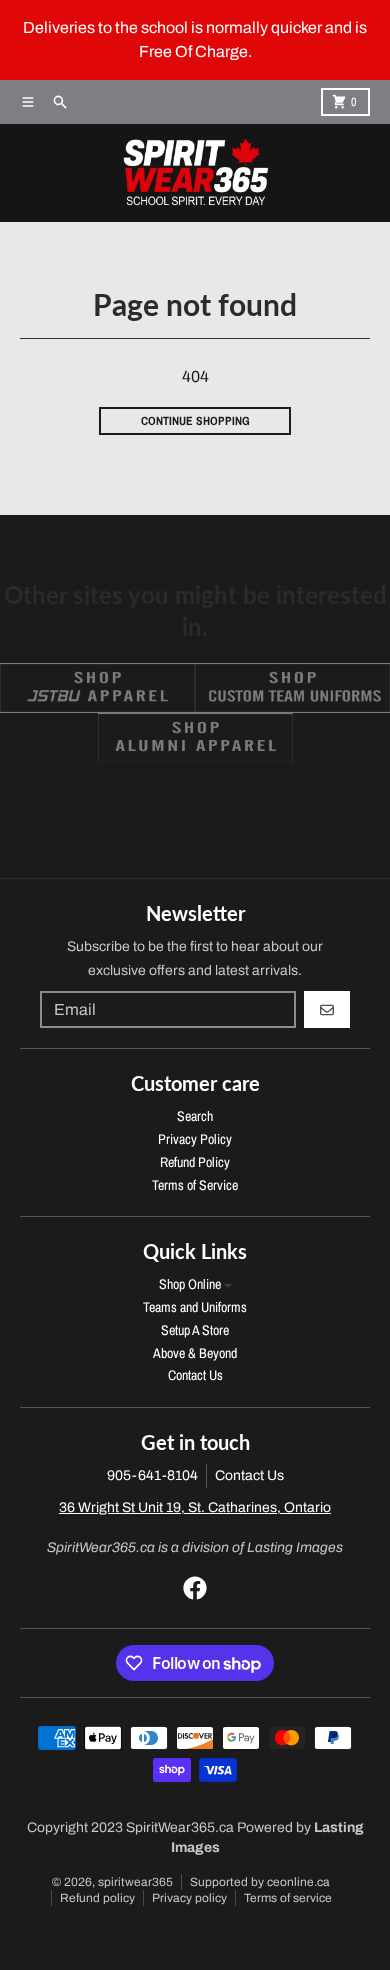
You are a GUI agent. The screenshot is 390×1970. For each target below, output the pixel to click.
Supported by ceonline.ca (260, 1882)
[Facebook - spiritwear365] (195, 1588)
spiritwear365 (135, 1882)
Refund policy (97, 1898)
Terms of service (288, 1898)
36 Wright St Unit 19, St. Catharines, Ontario (195, 1507)
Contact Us (249, 1475)
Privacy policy (189, 1898)
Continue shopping (195, 421)
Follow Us (195, 798)
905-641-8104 (152, 1475)
